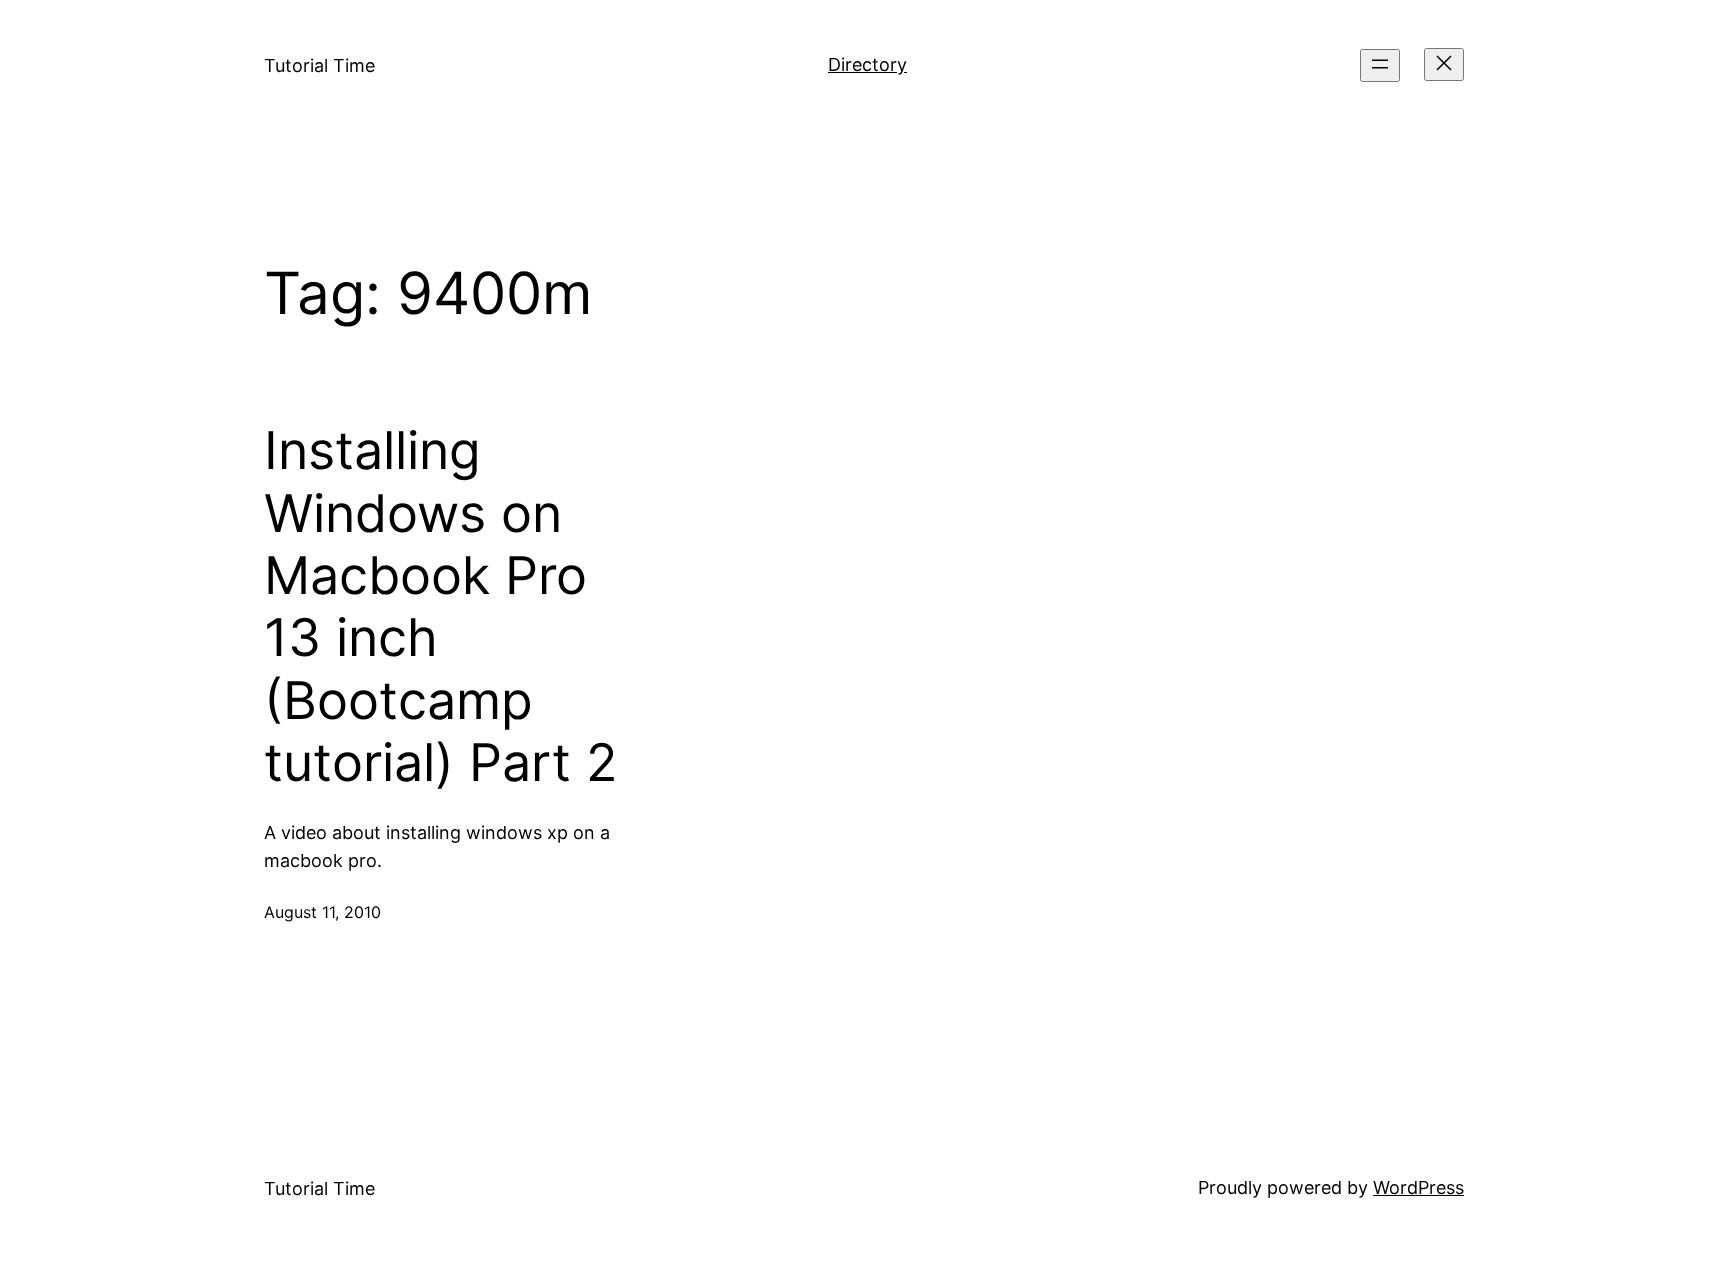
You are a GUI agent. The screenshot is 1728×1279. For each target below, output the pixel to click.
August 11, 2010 (322, 912)
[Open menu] (1380, 65)
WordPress (1418, 1187)
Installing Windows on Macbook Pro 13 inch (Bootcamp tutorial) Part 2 (440, 607)
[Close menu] (1444, 64)
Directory (867, 64)
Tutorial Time (319, 65)
